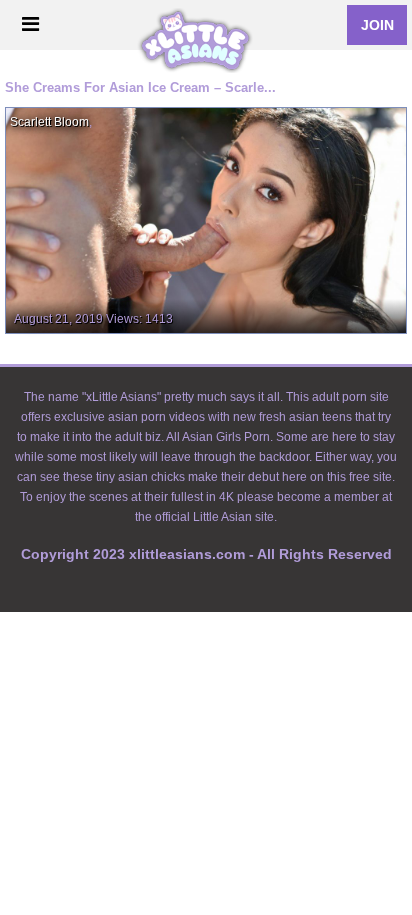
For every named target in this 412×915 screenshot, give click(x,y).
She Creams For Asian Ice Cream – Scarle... (140, 87)
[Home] (201, 25)
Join (377, 25)
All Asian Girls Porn (218, 437)
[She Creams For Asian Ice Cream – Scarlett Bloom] (206, 220)
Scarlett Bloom (49, 122)
